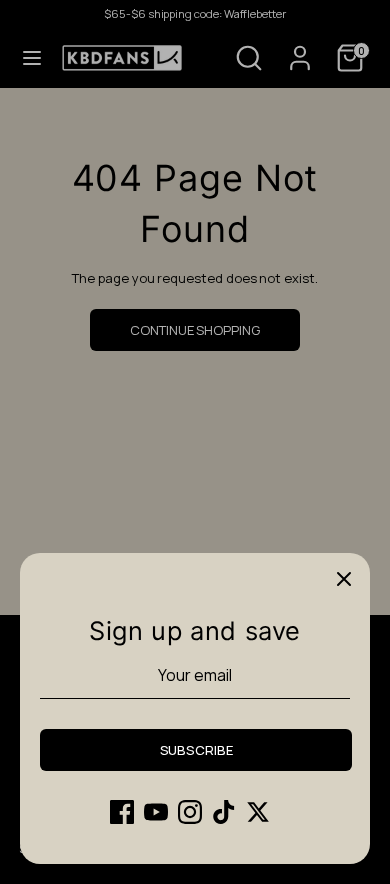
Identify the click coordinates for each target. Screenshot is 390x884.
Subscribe (196, 750)
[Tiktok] (224, 812)
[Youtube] (156, 812)
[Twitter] (258, 812)
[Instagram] (190, 812)
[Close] (344, 579)
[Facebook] (122, 812)
